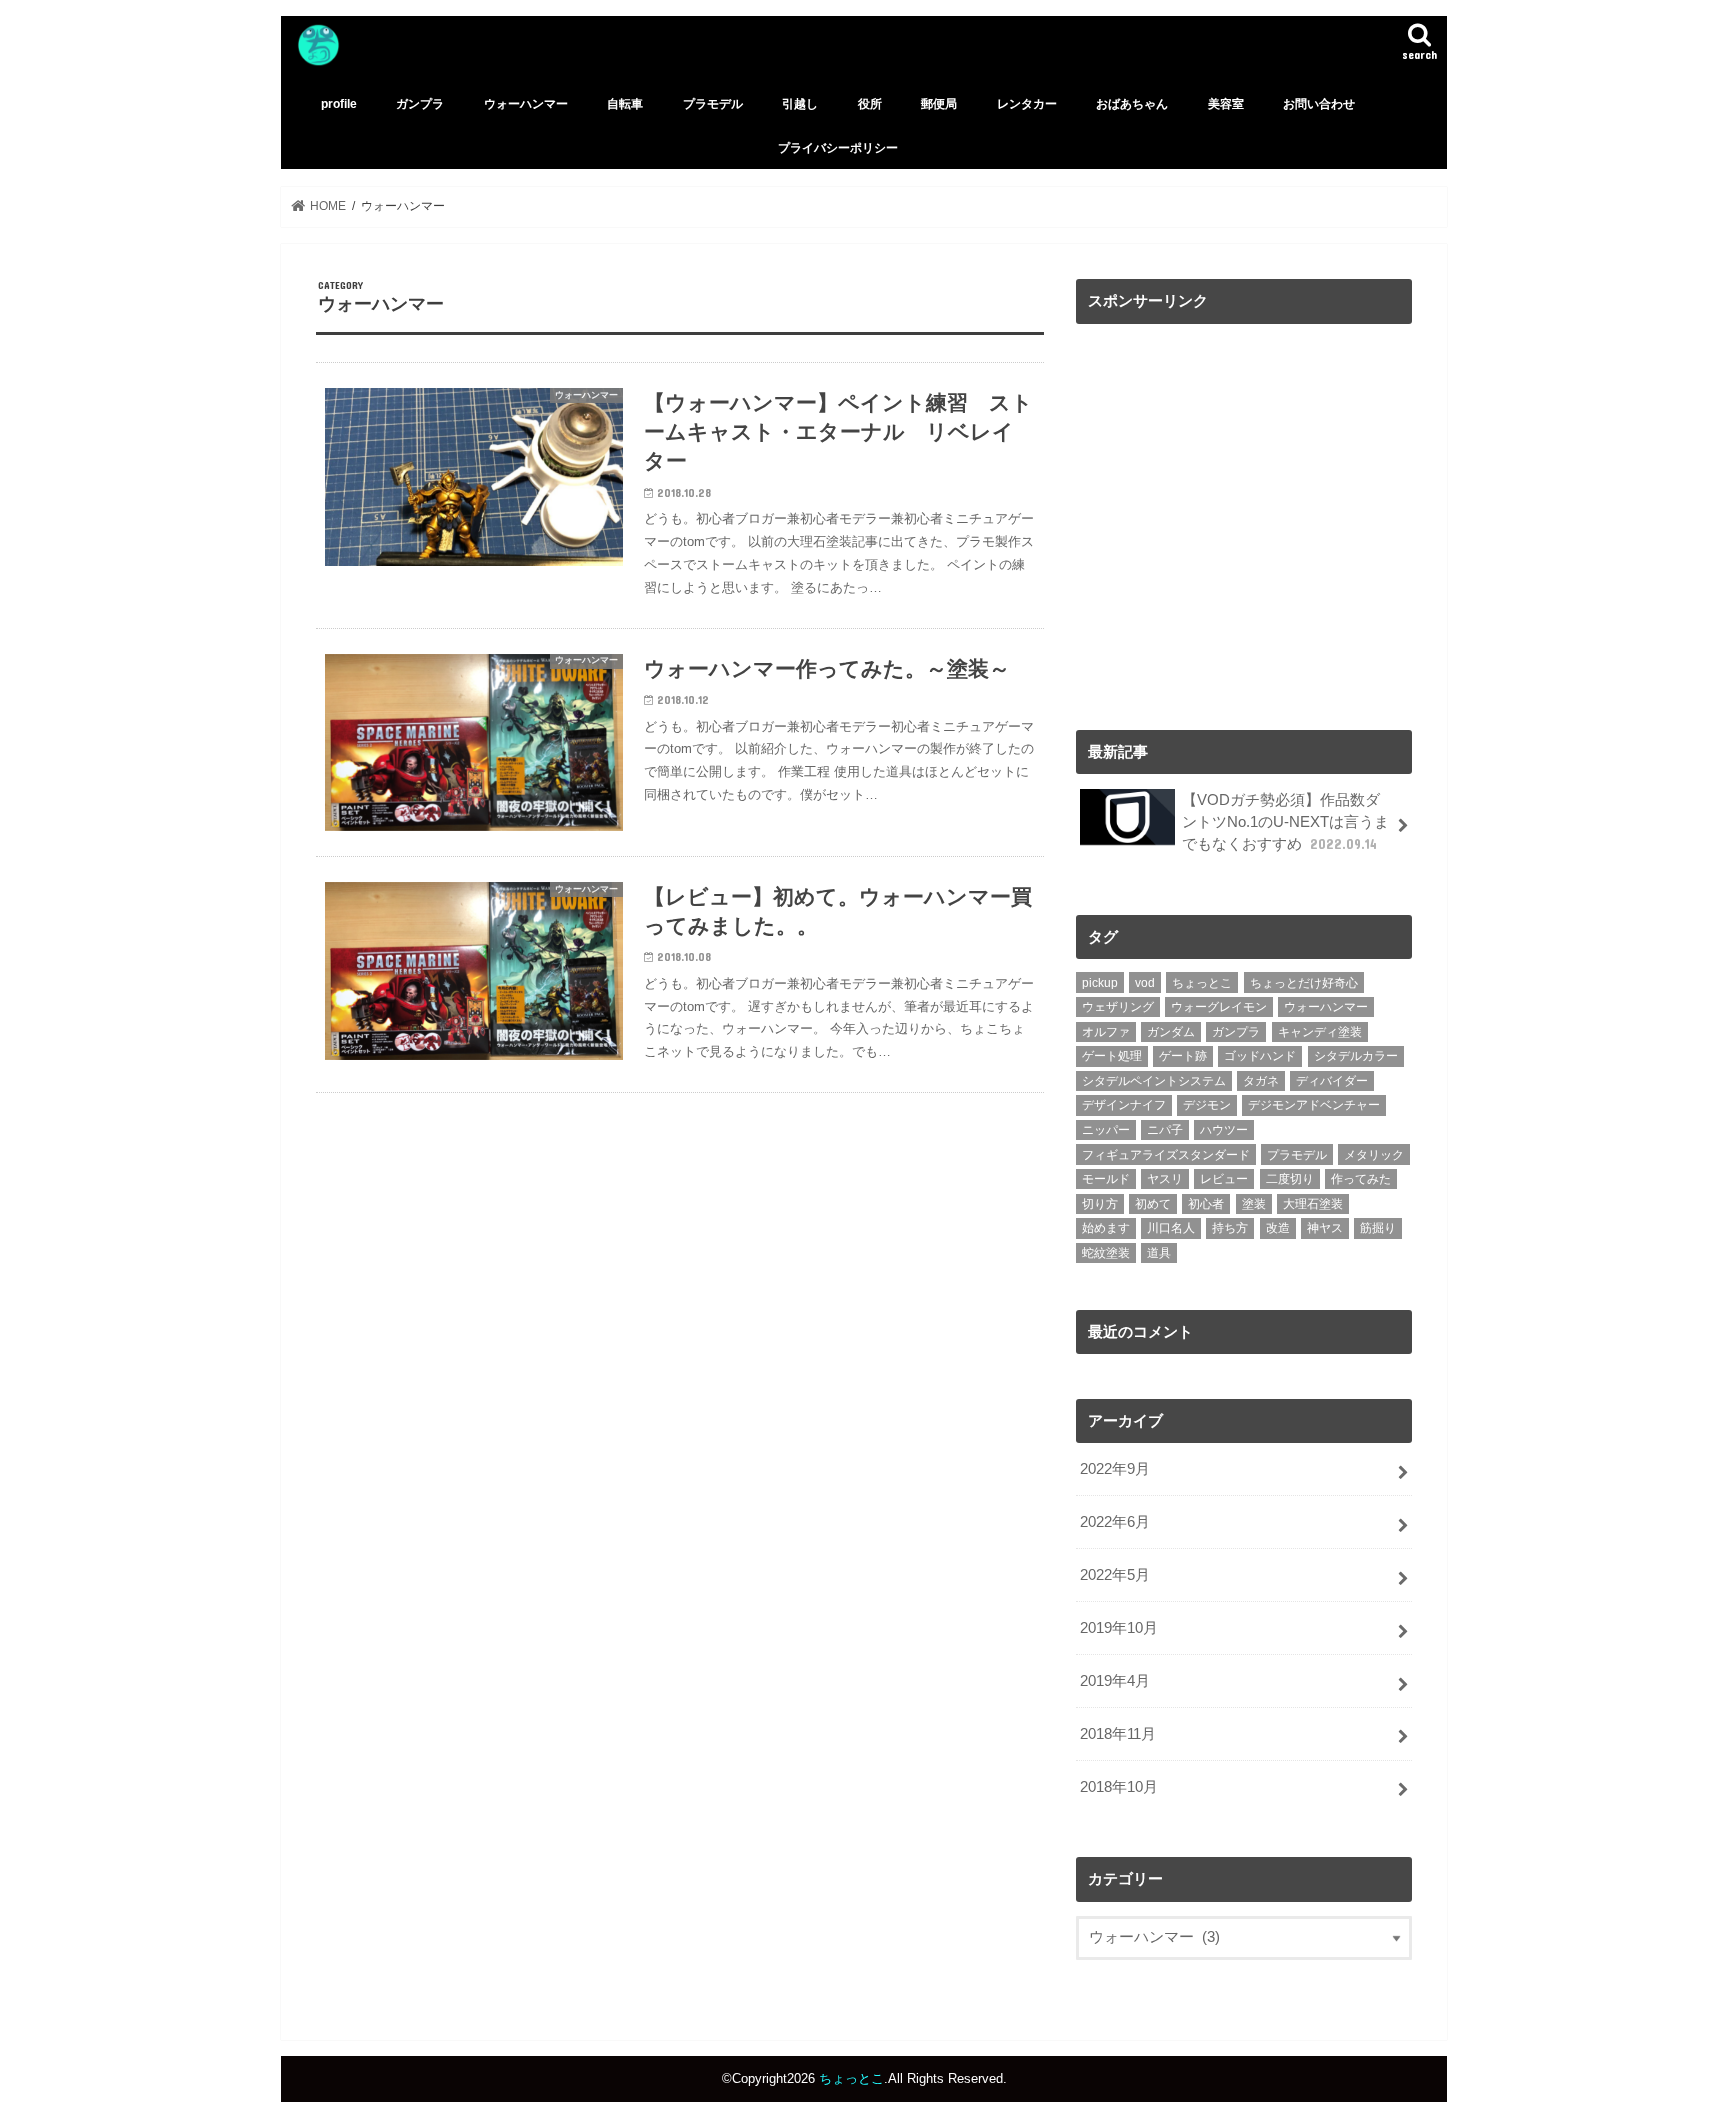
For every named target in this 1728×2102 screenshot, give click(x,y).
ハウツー (1224, 1130)
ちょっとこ (1202, 983)
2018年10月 (1119, 1787)
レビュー (1224, 1179)
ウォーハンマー (526, 104)
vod (1145, 983)
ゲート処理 (1112, 1056)
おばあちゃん (1132, 104)
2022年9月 (1115, 1469)
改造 (1278, 1228)
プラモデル (713, 104)
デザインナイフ (1124, 1105)
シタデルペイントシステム (1154, 1081)
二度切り (1290, 1179)
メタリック (1374, 1155)
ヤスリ (1165, 1179)
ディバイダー (1332, 1081)
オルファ (1106, 1032)
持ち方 (1230, 1228)
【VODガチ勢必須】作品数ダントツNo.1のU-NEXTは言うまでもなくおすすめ (1285, 822)
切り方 (1100, 1204)
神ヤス (1325, 1228)
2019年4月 (1115, 1681)
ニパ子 (1165, 1130)
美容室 (1226, 104)
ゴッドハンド (1260, 1056)
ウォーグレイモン (1219, 1007)
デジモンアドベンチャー (1314, 1105)
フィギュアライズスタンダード (1166, 1155)
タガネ (1261, 1081)
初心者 (1206, 1204)
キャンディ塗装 (1320, 1032)
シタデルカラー (1356, 1056)
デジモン (1207, 1105)
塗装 (1254, 1204)
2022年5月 (1115, 1575)
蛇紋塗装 (1106, 1253)
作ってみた (1361, 1179)
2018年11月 (1118, 1734)
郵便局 (939, 104)
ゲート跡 (1183, 1056)
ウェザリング (1118, 1007)
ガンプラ (420, 104)
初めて (1153, 1204)
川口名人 (1171, 1228)
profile (339, 104)
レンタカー (1027, 104)
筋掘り (1378, 1228)
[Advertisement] (1244, 523)
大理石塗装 (1313, 1204)
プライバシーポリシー (838, 148)
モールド (1106, 1179)
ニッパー (1106, 1130)
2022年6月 (1115, 1522)
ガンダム (1171, 1032)
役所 (870, 104)
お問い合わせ (1319, 104)
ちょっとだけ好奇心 (1304, 983)
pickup (1100, 983)
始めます (1106, 1228)
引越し (800, 104)
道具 (1159, 1253)
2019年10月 (1119, 1628)
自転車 (625, 104)
